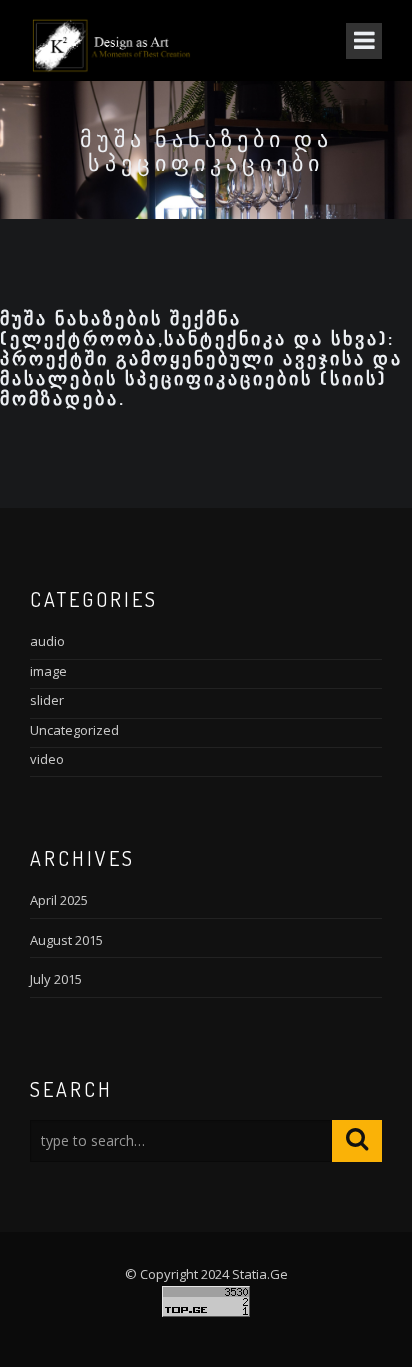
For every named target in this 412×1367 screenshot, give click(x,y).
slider (47, 700)
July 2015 (56, 979)
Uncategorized (74, 730)
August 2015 (66, 940)
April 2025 (59, 900)
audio (47, 641)
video (47, 759)
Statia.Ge (260, 1274)
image (48, 671)
